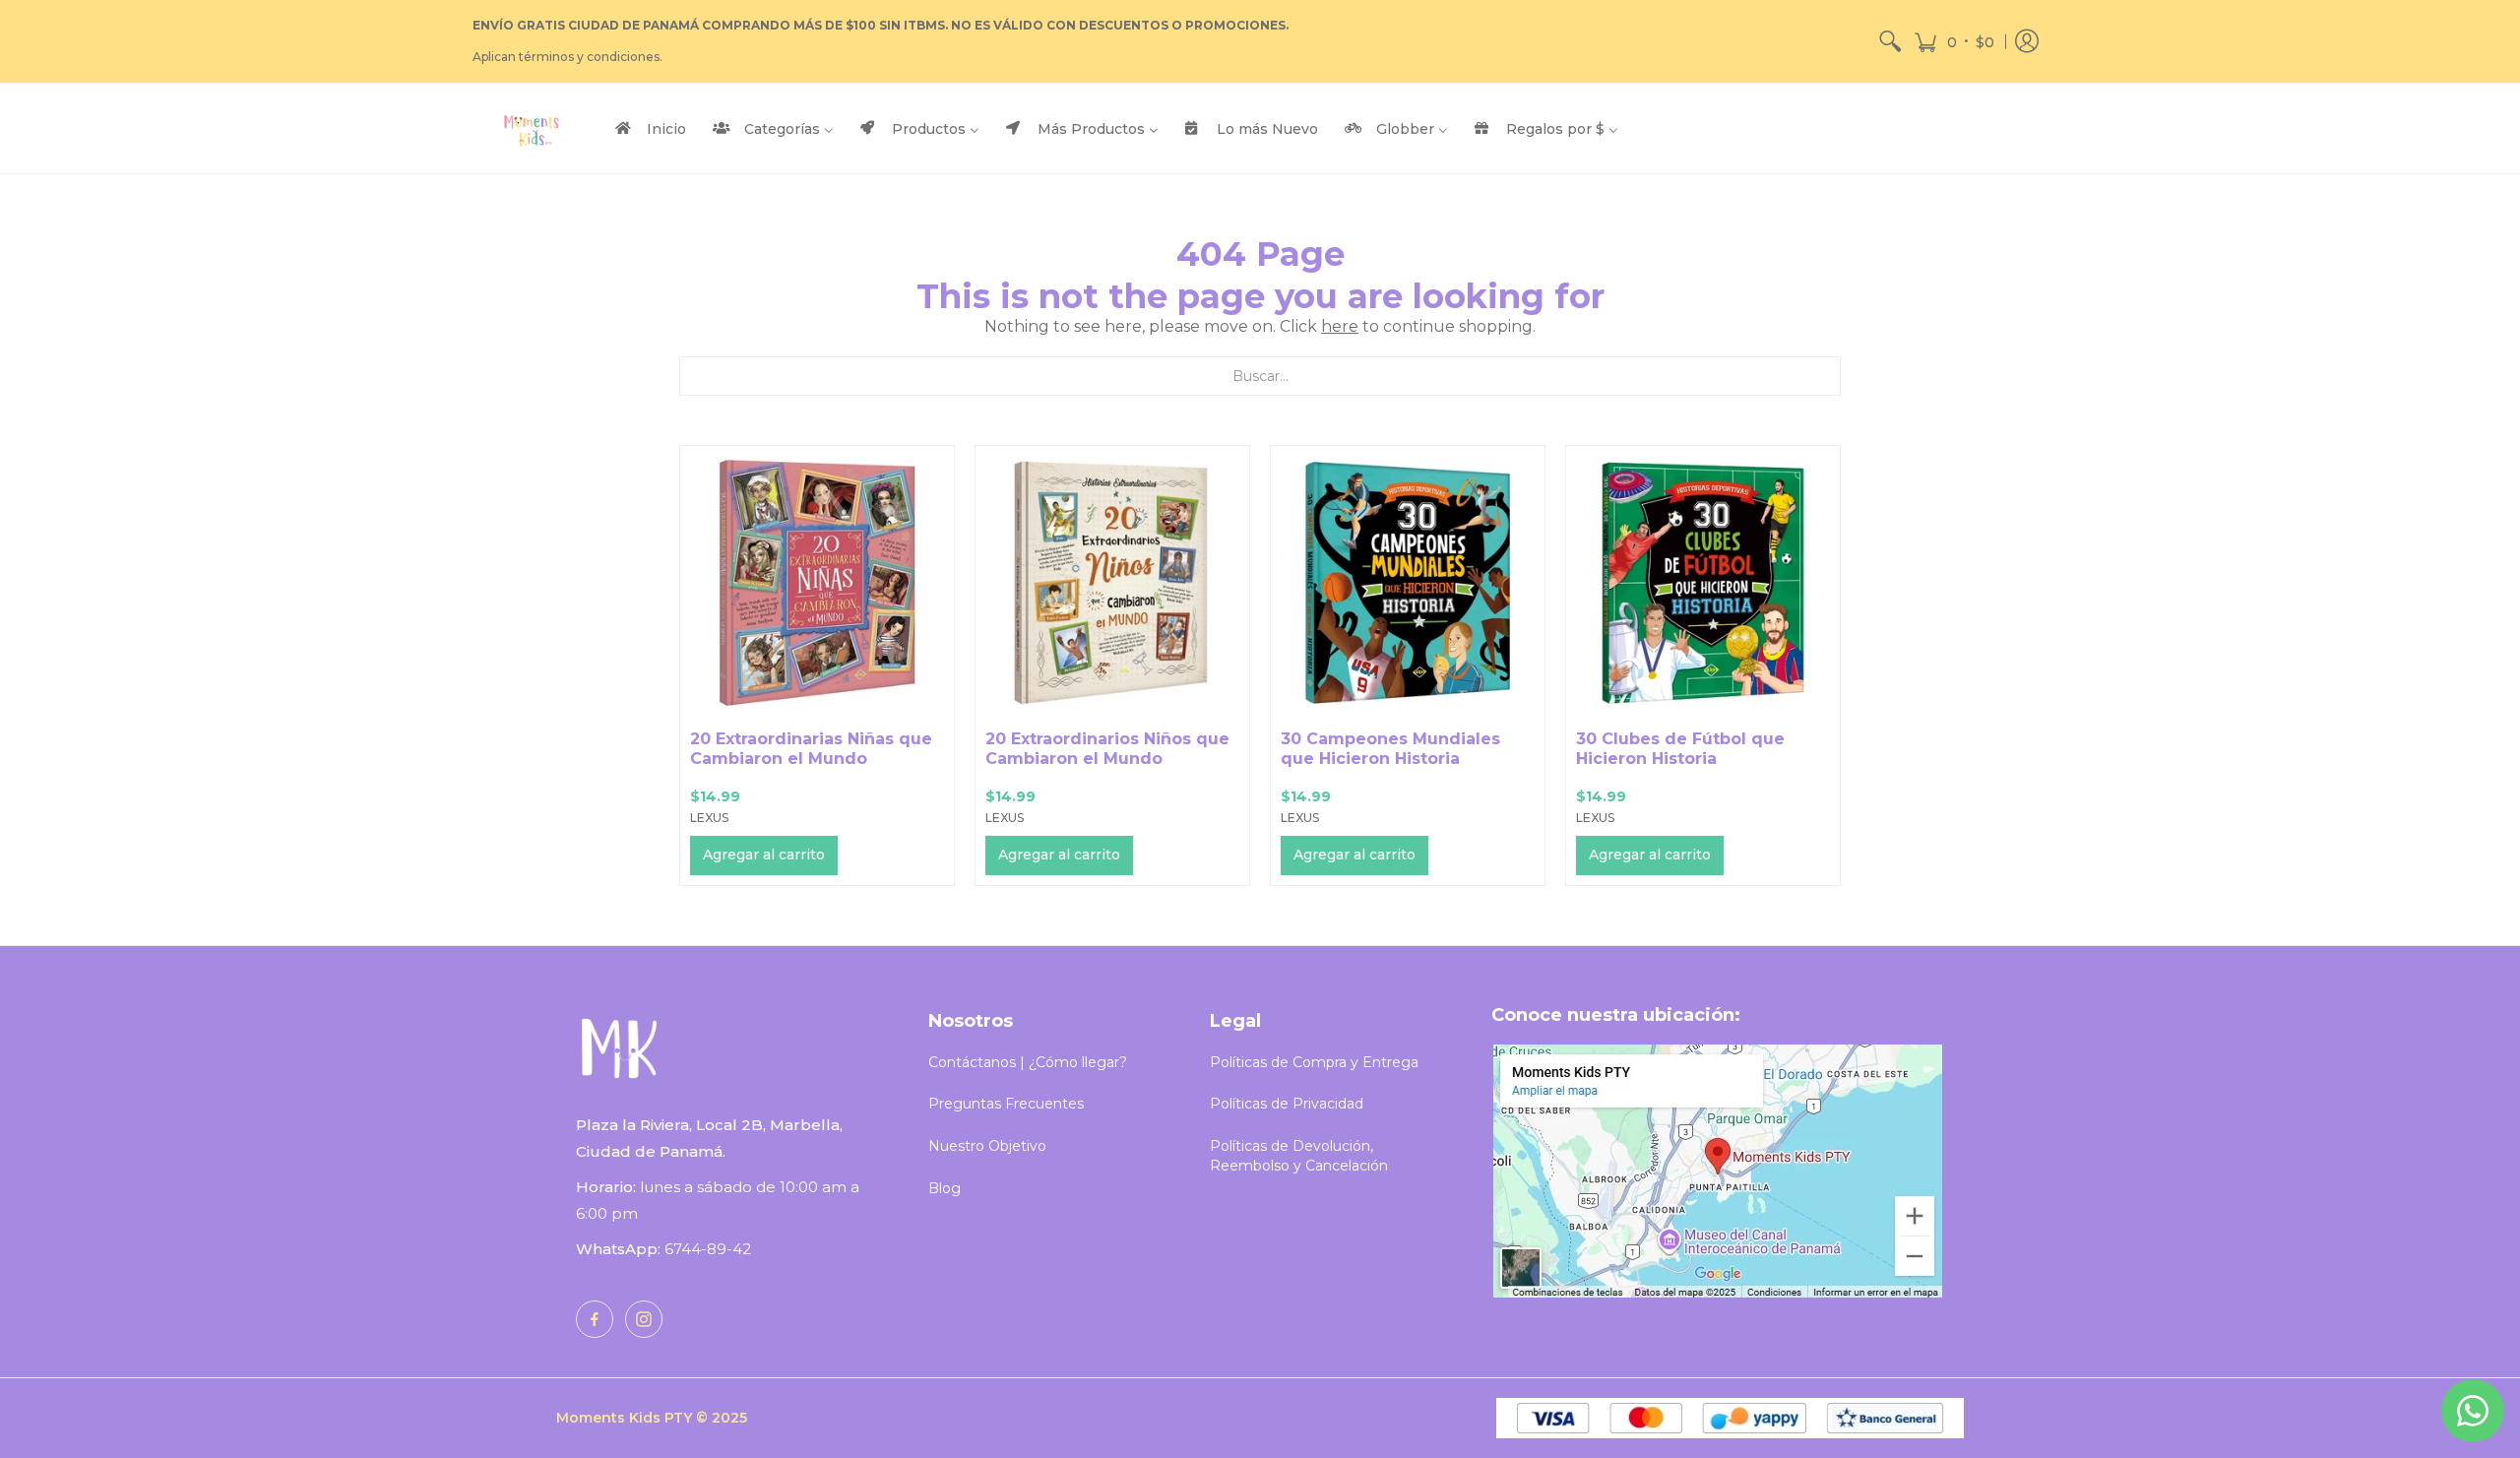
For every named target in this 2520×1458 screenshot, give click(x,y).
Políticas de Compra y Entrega (1314, 1062)
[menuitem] (1890, 41)
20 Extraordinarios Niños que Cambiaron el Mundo (1107, 749)
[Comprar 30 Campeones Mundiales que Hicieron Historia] (1408, 583)
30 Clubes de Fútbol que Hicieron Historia (1680, 749)
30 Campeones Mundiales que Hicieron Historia (1390, 749)
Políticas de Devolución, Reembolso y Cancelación (1299, 1156)
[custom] (595, 1319)
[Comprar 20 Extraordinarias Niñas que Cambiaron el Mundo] (817, 583)
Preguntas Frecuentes (1006, 1104)
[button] (1954, 41)
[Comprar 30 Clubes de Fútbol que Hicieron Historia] (1703, 583)
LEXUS (709, 818)
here (1340, 326)
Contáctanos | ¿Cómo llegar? (1028, 1062)
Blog (945, 1188)
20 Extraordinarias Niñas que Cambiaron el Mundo (811, 749)
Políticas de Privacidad (1287, 1104)
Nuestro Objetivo (987, 1146)
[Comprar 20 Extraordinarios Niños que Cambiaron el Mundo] (1112, 583)
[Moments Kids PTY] (532, 128)
